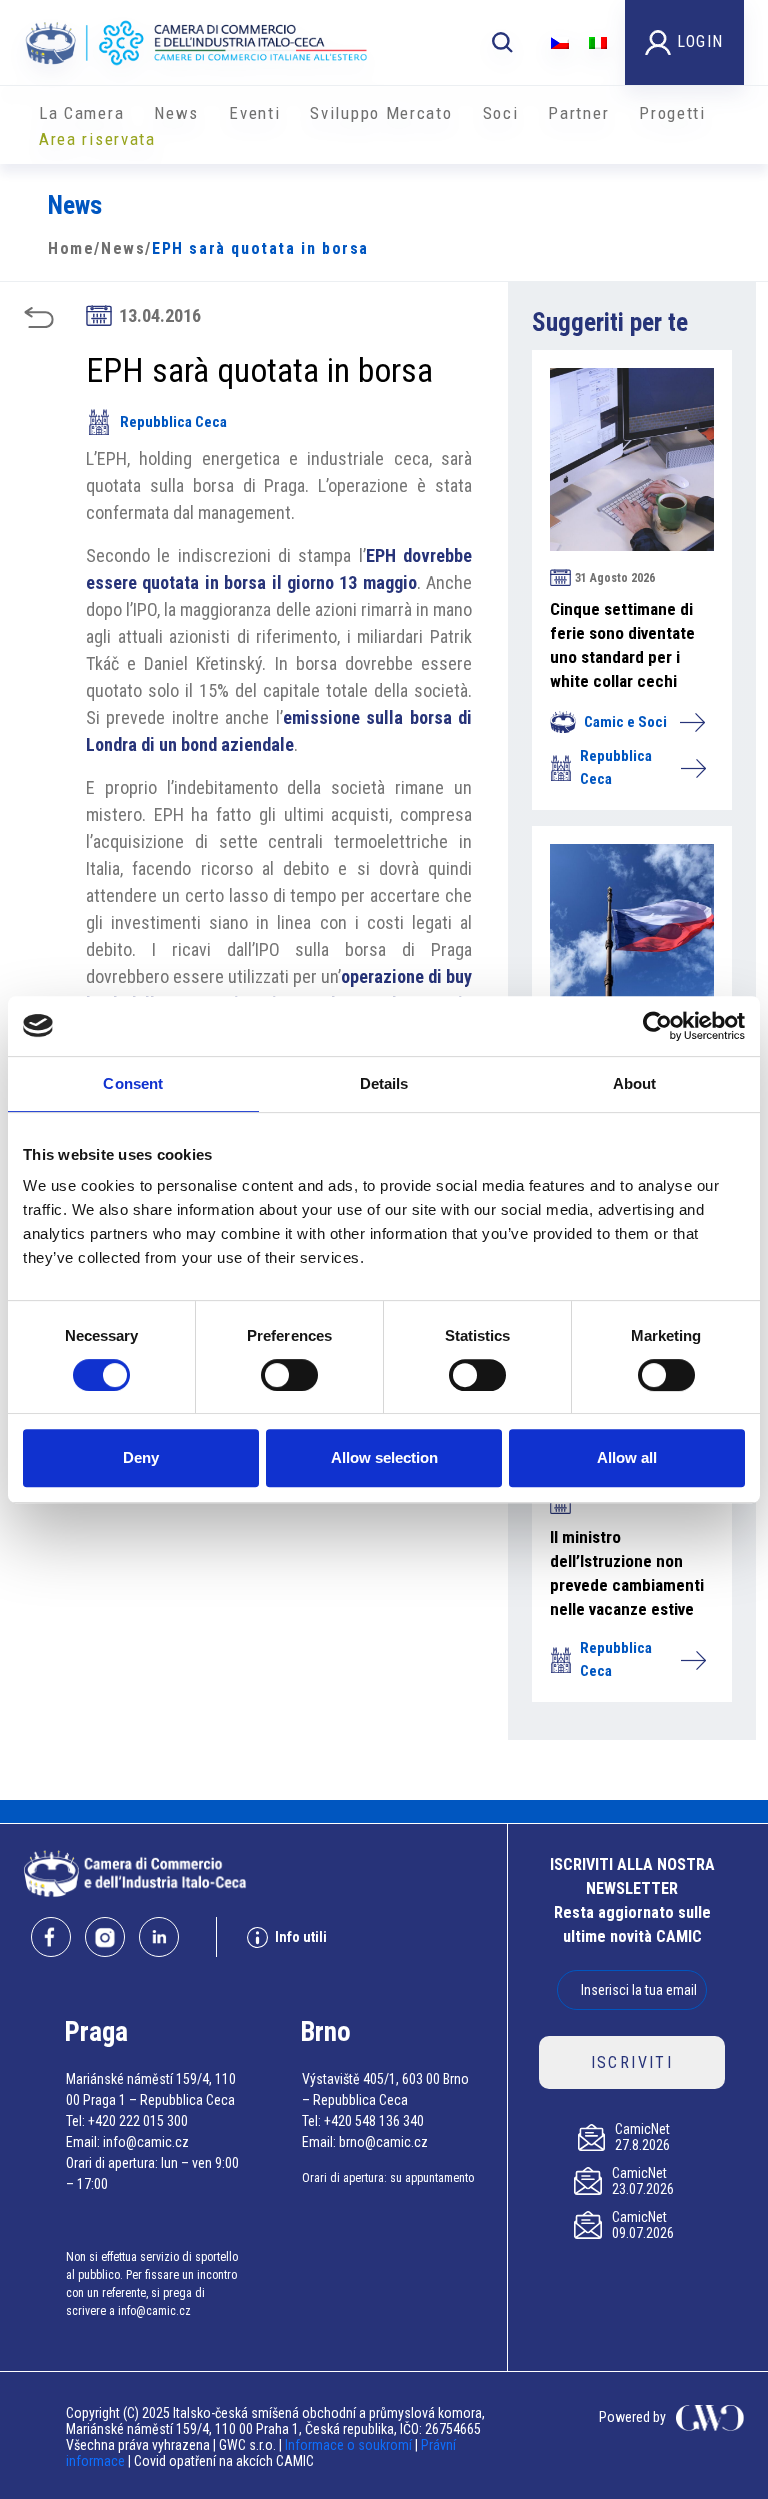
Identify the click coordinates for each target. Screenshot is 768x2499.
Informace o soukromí (350, 2445)
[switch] (289, 1375)
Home (71, 248)
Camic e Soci (625, 722)
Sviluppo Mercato (381, 113)
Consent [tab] (133, 1083)
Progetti (672, 113)
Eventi (254, 113)
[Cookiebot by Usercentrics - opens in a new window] (657, 1026)
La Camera (81, 113)
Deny (141, 1457)
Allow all (627, 1457)
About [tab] (635, 1083)
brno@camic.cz (383, 2142)
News (176, 113)
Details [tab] (384, 1083)
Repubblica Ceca (173, 422)
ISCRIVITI (632, 2062)
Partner (578, 113)
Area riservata (97, 139)
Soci (501, 113)
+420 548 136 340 (374, 2121)
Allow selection (384, 1457)
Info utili (301, 1937)
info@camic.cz (146, 2142)
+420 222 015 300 (138, 2121)
